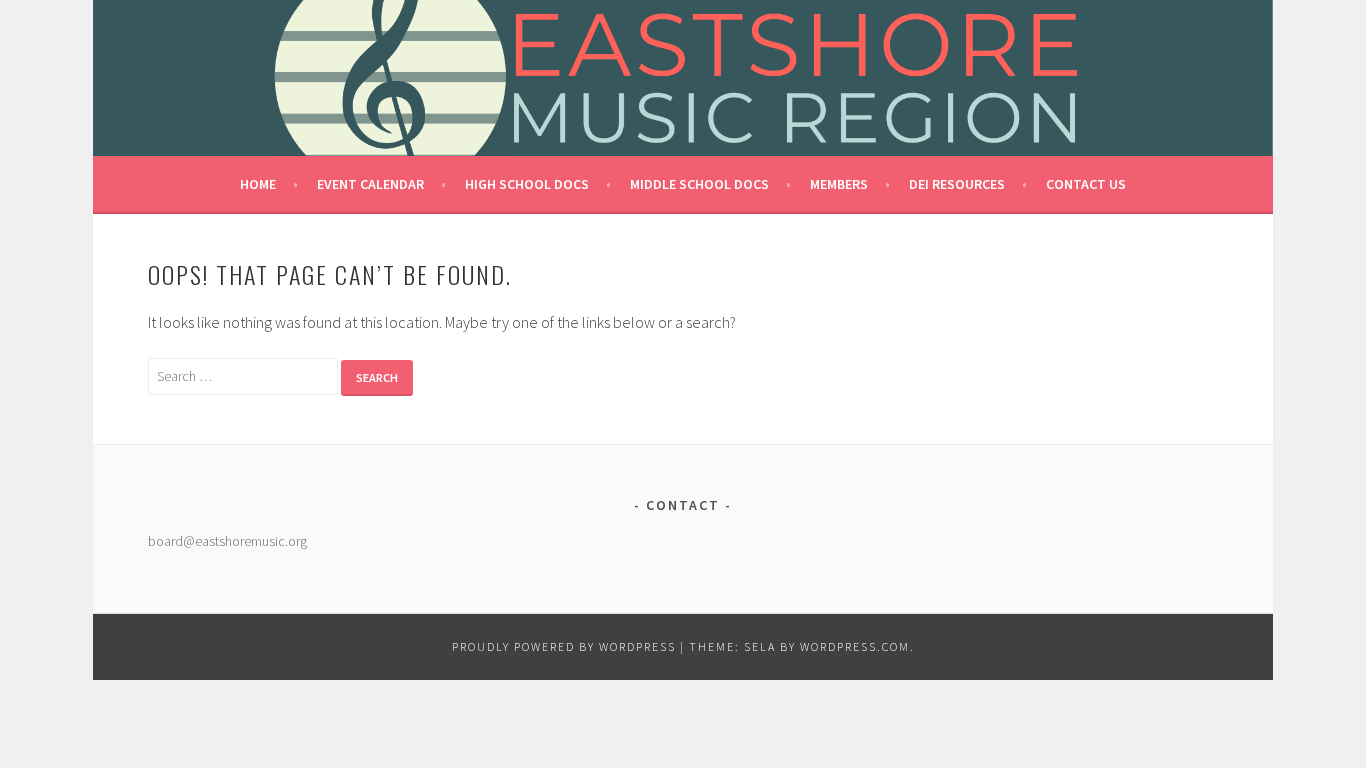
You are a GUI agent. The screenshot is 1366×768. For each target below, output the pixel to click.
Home (258, 184)
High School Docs (527, 184)
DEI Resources (957, 184)
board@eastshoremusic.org (227, 541)
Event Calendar (370, 184)
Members (839, 184)
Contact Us (1086, 184)
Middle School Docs (699, 184)
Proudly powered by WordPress (564, 646)
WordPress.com (855, 646)
